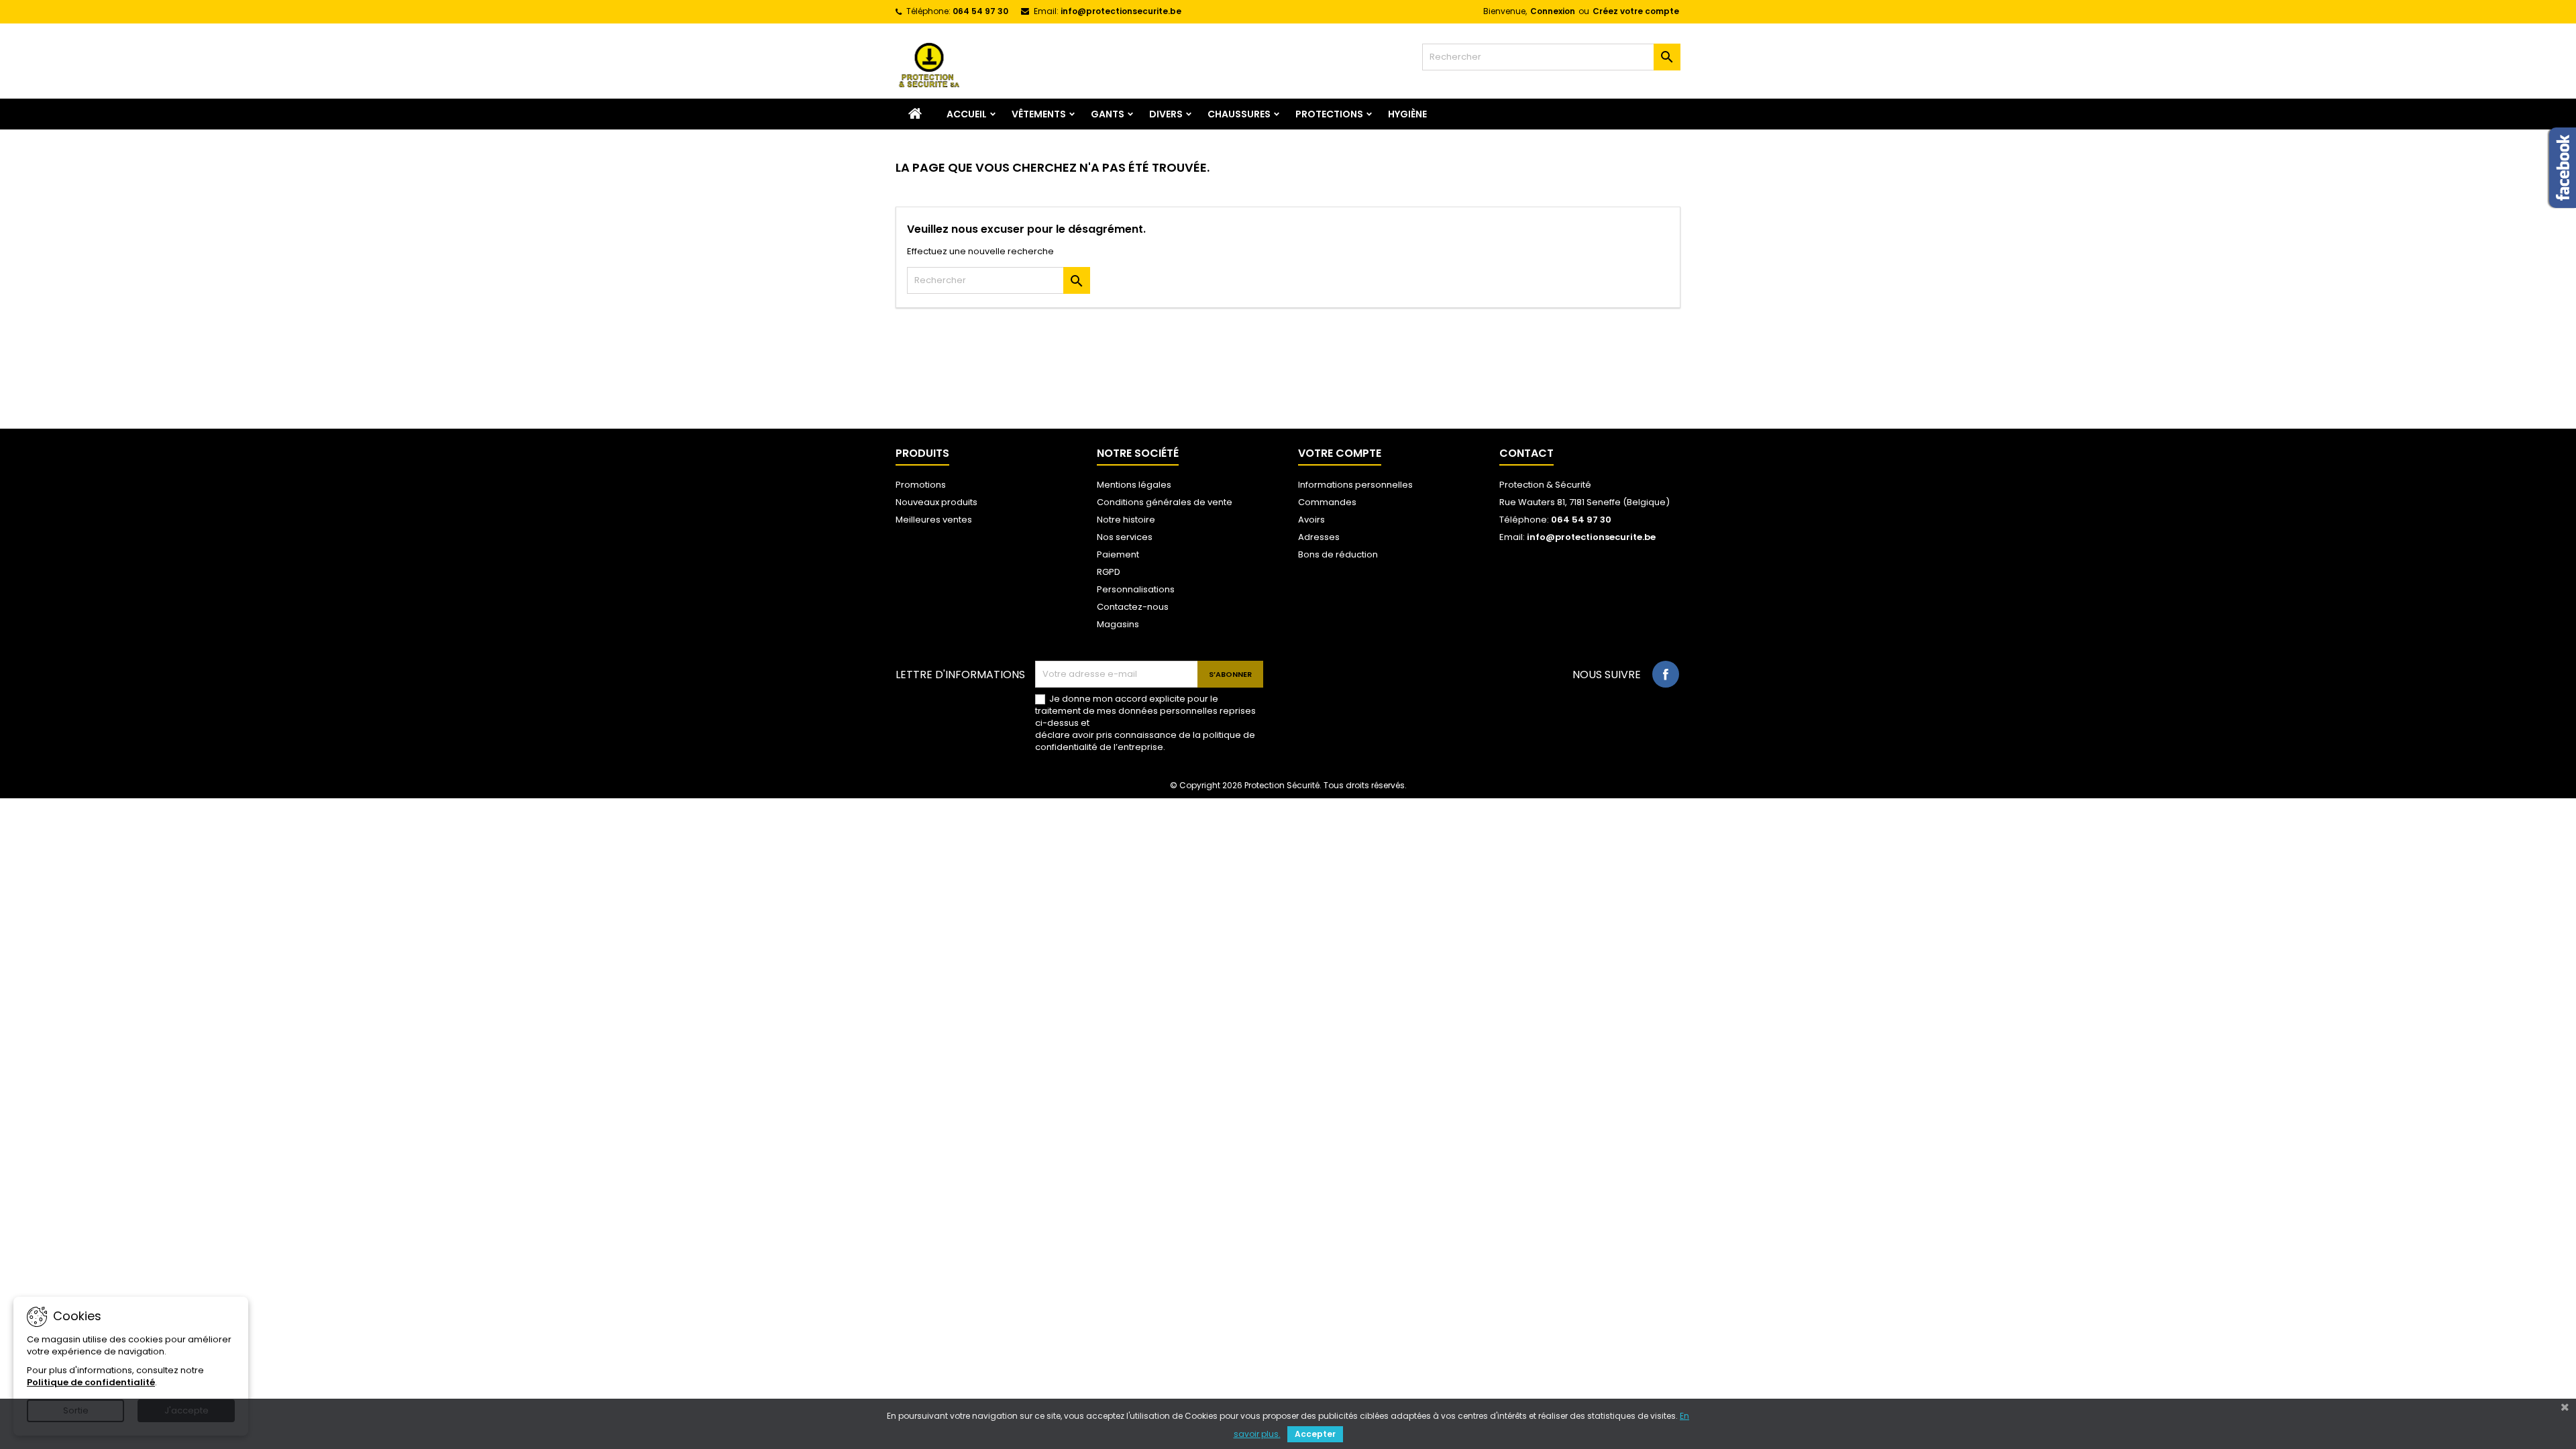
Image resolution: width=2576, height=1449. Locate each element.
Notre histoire (1126, 520)
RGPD (1109, 572)
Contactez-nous (1133, 607)
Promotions (921, 485)
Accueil (967, 114)
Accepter (1315, 1434)
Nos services (1125, 537)
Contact (1526, 453)
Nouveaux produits (936, 502)
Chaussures (1239, 114)
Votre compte (1340, 453)
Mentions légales (1134, 485)
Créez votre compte (1636, 11)
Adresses (1319, 537)
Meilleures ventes (934, 520)
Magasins (1118, 624)
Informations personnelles (1355, 485)
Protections (1329, 114)
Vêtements (1039, 114)
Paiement (1118, 554)
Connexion (1553, 11)
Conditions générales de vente (1165, 502)
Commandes (1327, 502)
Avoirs (1311, 520)
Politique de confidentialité (91, 1382)
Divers (1166, 114)
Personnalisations (1136, 589)
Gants (1108, 114)
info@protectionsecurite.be (1121, 11)
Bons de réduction (1338, 554)
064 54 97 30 (980, 11)
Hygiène (1407, 114)
